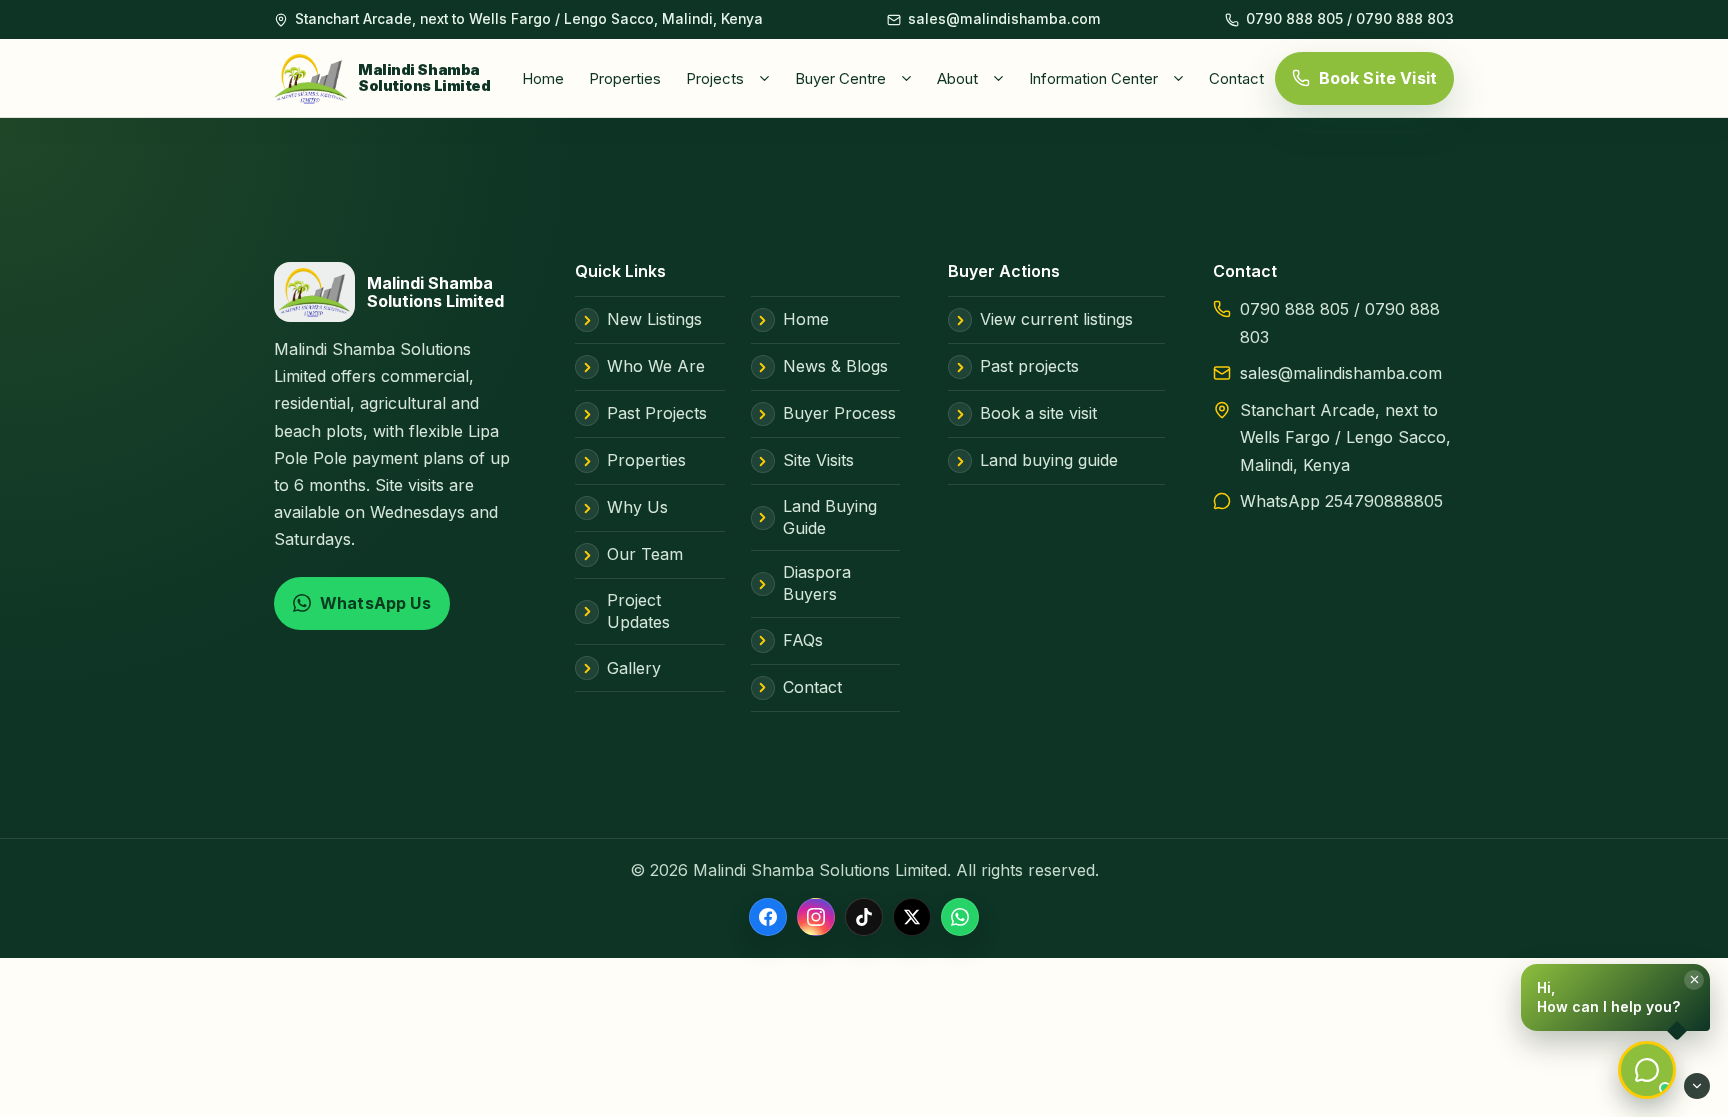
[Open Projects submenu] (768, 78)
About (957, 78)
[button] (1615, 997)
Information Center (1093, 78)
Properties (625, 78)
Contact (1236, 78)
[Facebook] (768, 917)
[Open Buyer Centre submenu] (910, 78)
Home (543, 78)
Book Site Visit (1378, 78)
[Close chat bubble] (1694, 980)
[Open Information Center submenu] (1182, 78)
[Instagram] (816, 917)
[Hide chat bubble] (1697, 1086)
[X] (912, 917)
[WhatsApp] (960, 917)
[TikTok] (864, 917)
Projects (715, 78)
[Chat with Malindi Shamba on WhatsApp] (1647, 1070)
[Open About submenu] (1002, 78)
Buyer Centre (840, 78)
